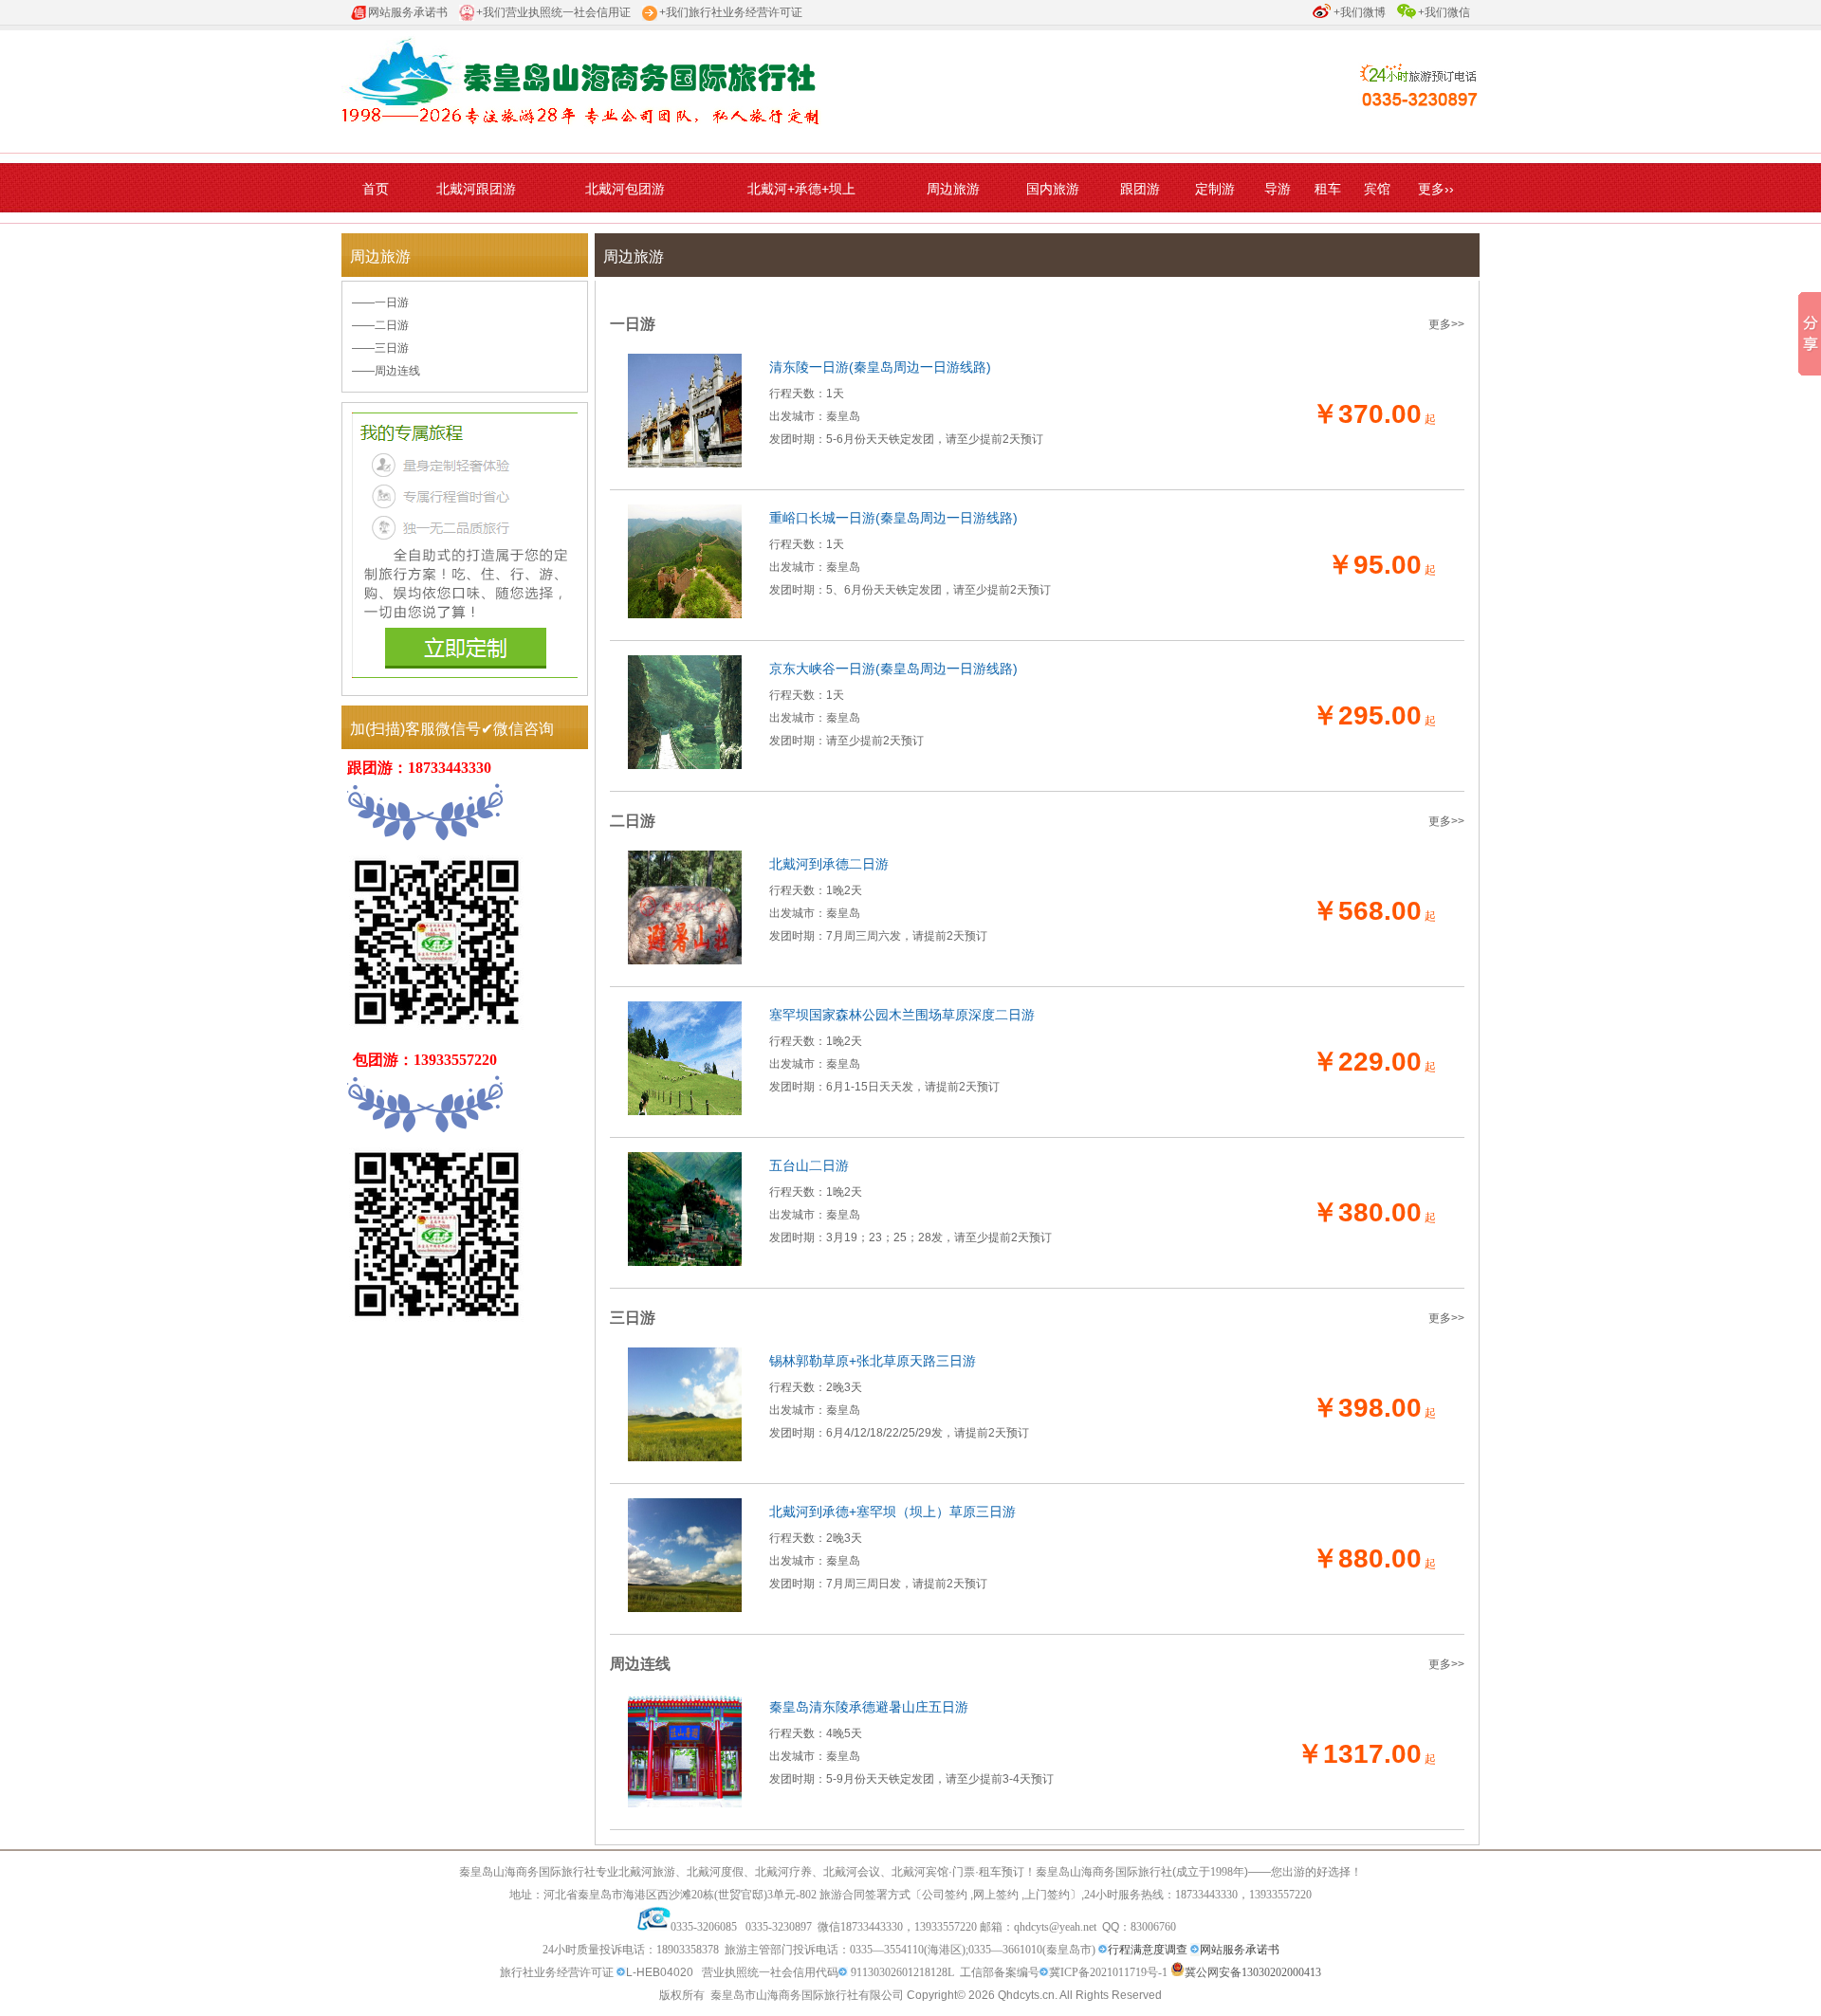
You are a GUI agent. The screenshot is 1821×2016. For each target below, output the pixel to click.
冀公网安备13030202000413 (1253, 1972)
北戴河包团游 (625, 189)
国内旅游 (1053, 189)
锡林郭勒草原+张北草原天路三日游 (873, 1361)
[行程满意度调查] (1195, 1950)
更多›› (1436, 189)
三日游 (392, 348)
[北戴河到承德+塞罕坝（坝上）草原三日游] (685, 1608)
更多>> (1446, 324)
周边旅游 (953, 189)
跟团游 (1140, 189)
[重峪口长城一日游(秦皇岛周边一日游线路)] (685, 614)
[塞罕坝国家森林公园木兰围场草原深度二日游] (685, 1111)
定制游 (1215, 189)
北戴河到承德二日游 (829, 864)
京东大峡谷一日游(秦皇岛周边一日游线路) (893, 669)
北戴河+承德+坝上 (801, 189)
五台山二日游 (809, 1165)
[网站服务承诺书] (1103, 1950)
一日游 (392, 302)
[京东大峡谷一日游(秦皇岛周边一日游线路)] (685, 765)
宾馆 (1377, 189)
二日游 (392, 325)
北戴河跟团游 (476, 189)
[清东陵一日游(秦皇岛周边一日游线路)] (685, 464)
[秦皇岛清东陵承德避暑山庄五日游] (685, 1804)
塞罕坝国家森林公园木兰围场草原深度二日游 (902, 1015)
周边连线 (397, 371)
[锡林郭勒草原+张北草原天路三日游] (685, 1457)
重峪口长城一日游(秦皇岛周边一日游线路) (893, 518)
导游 (1278, 189)
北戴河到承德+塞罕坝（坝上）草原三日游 (892, 1512)
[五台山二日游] (685, 1262)
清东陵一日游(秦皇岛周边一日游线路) (880, 367)
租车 (1328, 189)
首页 (376, 189)
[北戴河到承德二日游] (685, 961)
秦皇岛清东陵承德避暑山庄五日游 (869, 1707)
